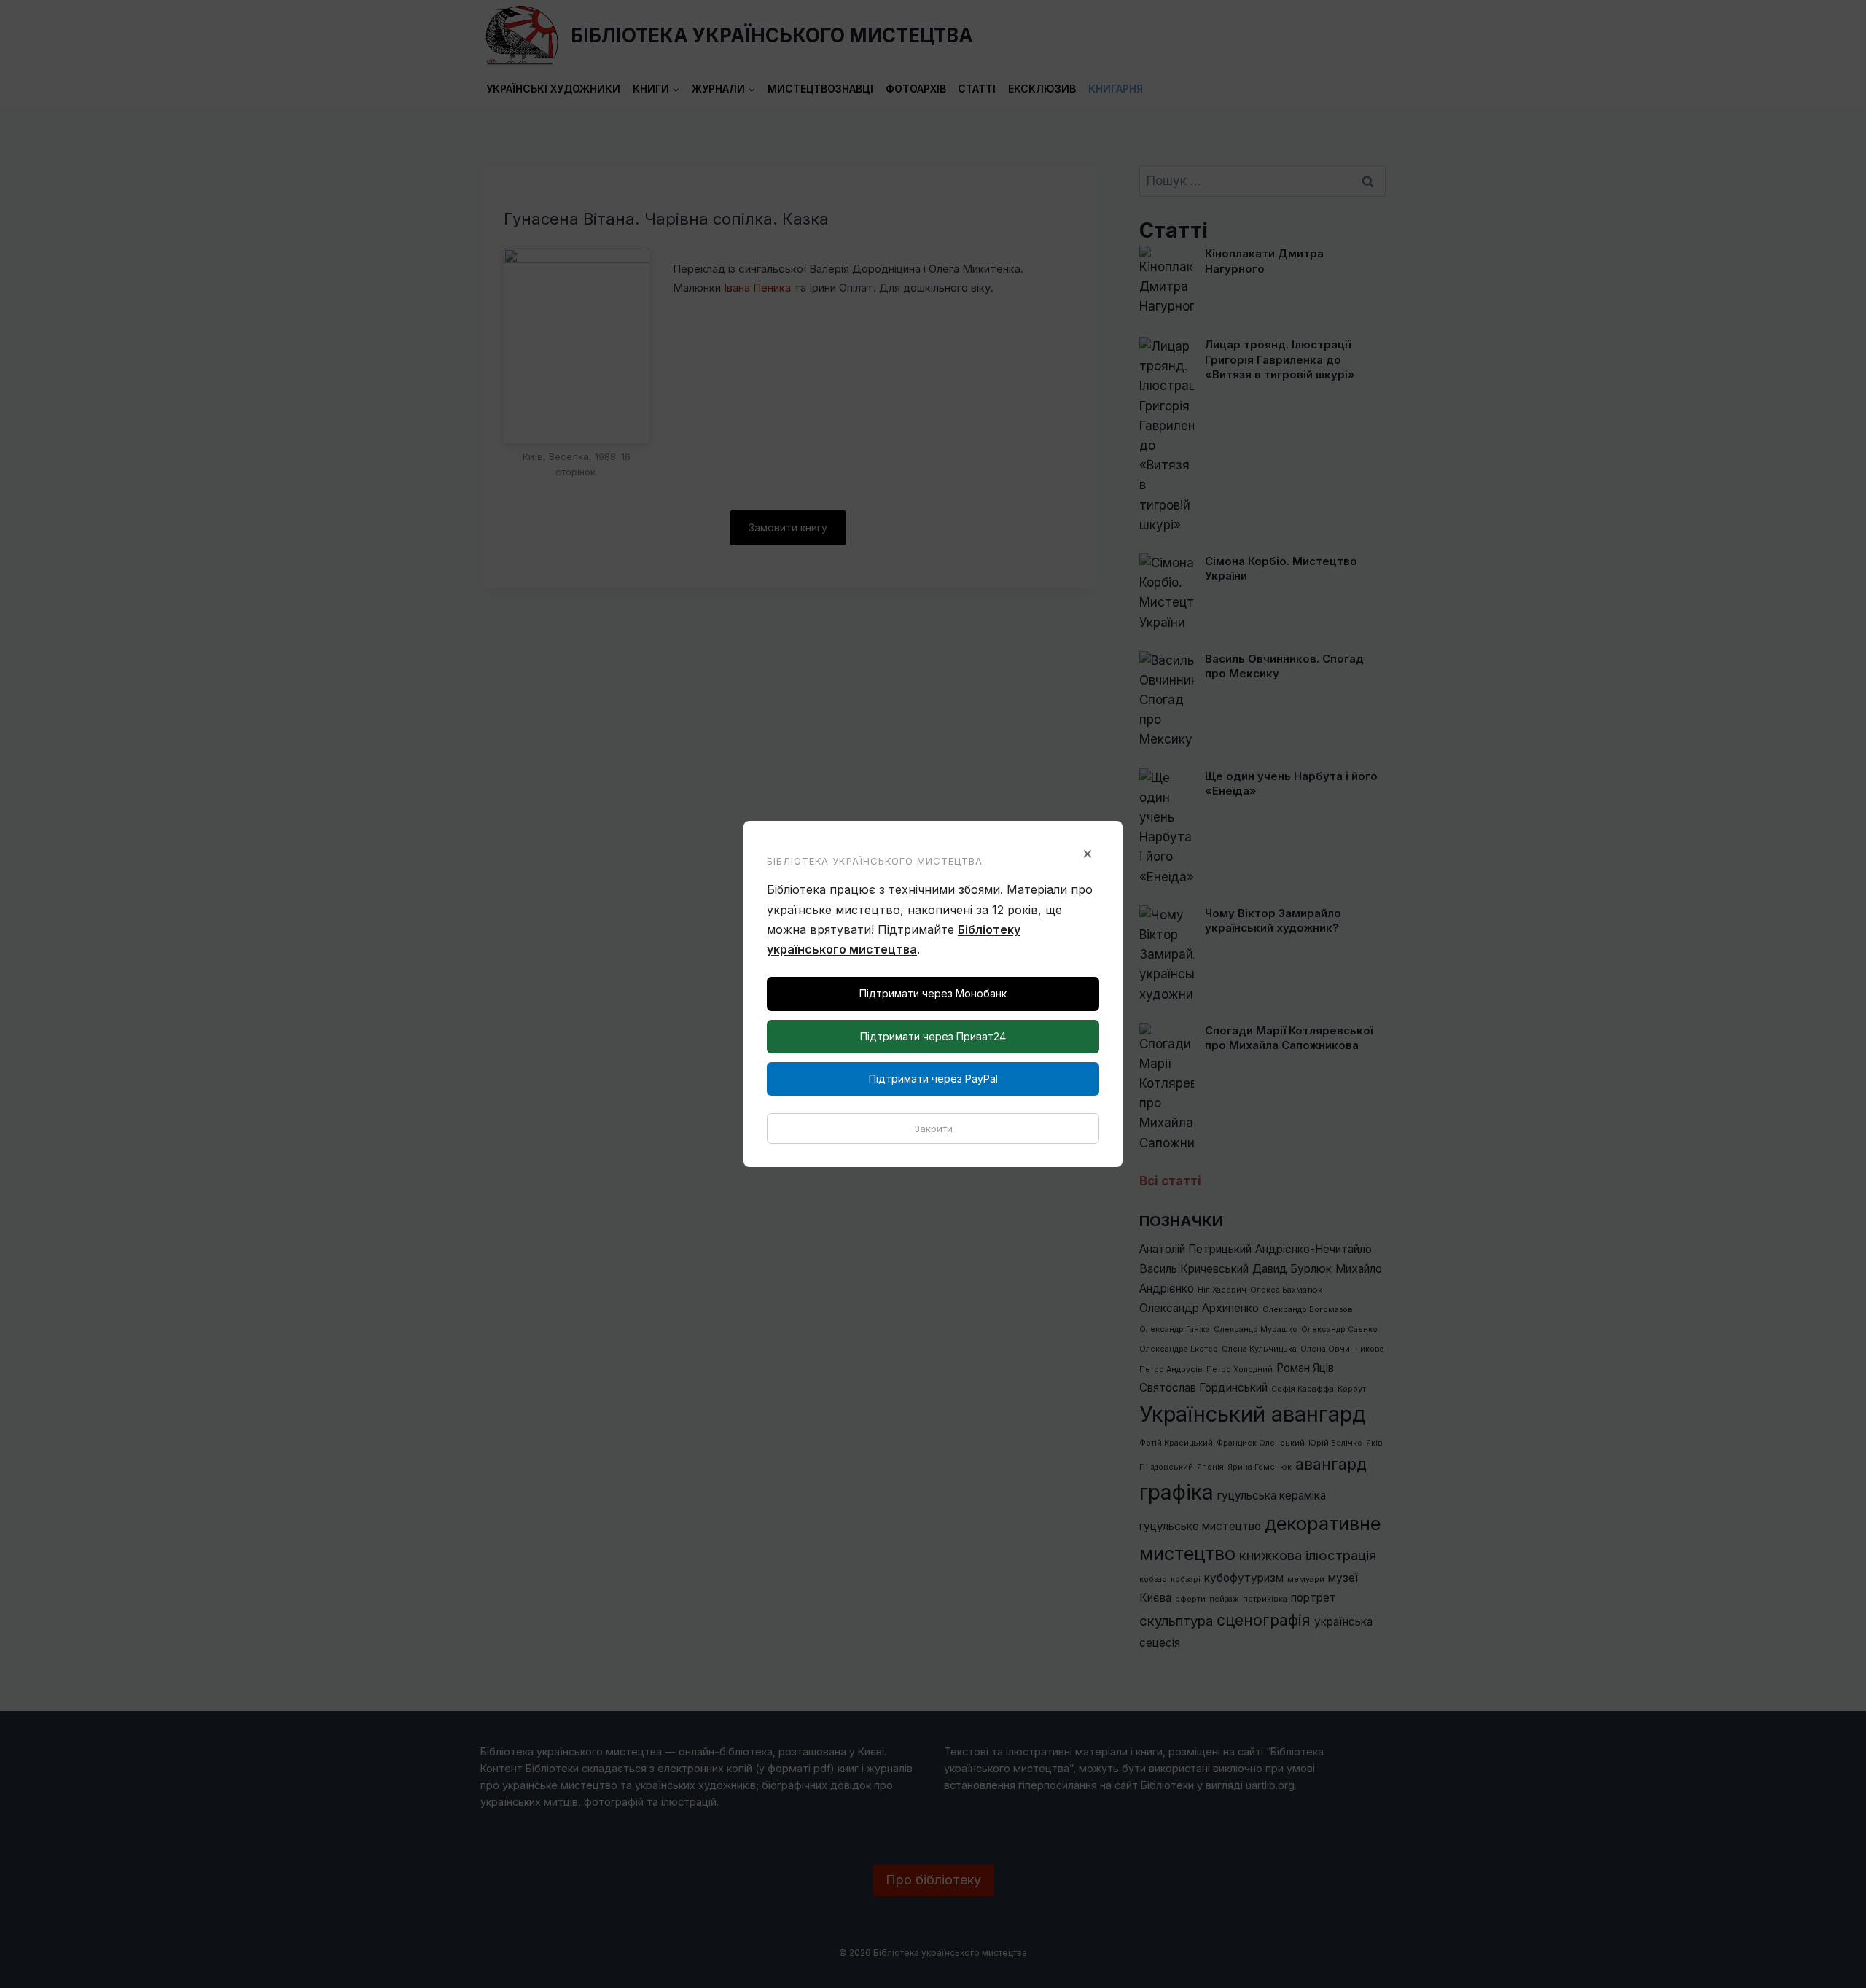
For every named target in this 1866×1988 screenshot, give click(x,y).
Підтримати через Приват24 (933, 1036)
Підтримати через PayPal (933, 1079)
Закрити (933, 1129)
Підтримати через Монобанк (933, 993)
